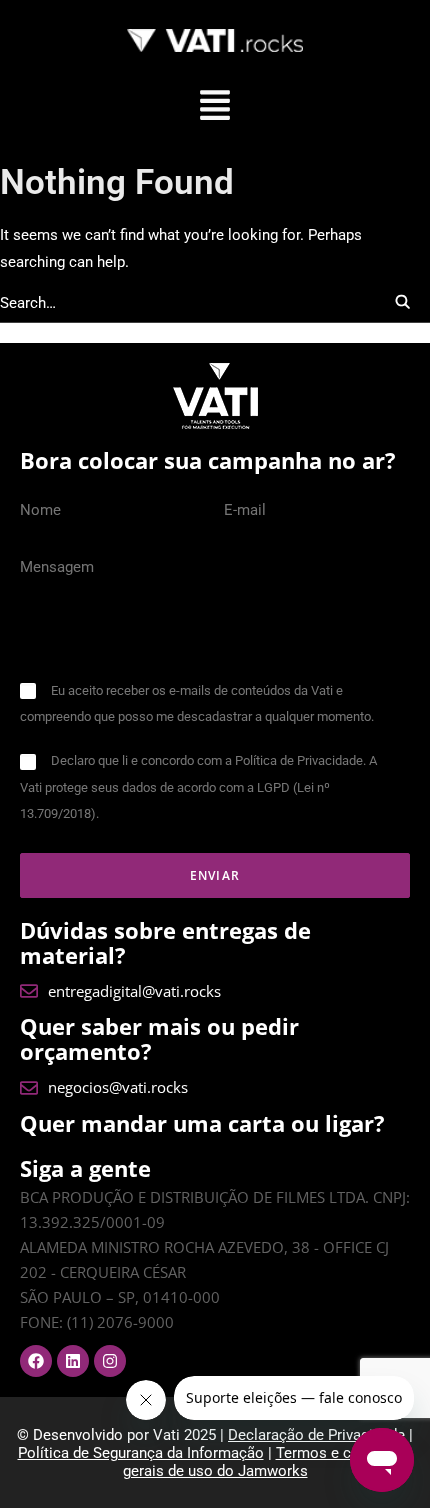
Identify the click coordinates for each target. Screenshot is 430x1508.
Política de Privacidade (299, 760)
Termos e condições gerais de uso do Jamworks (268, 1462)
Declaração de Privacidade (316, 1435)
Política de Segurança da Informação (141, 1453)
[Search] (215, 303)
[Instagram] (110, 1361)
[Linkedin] (73, 1361)
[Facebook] (36, 1361)
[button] (215, 107)
